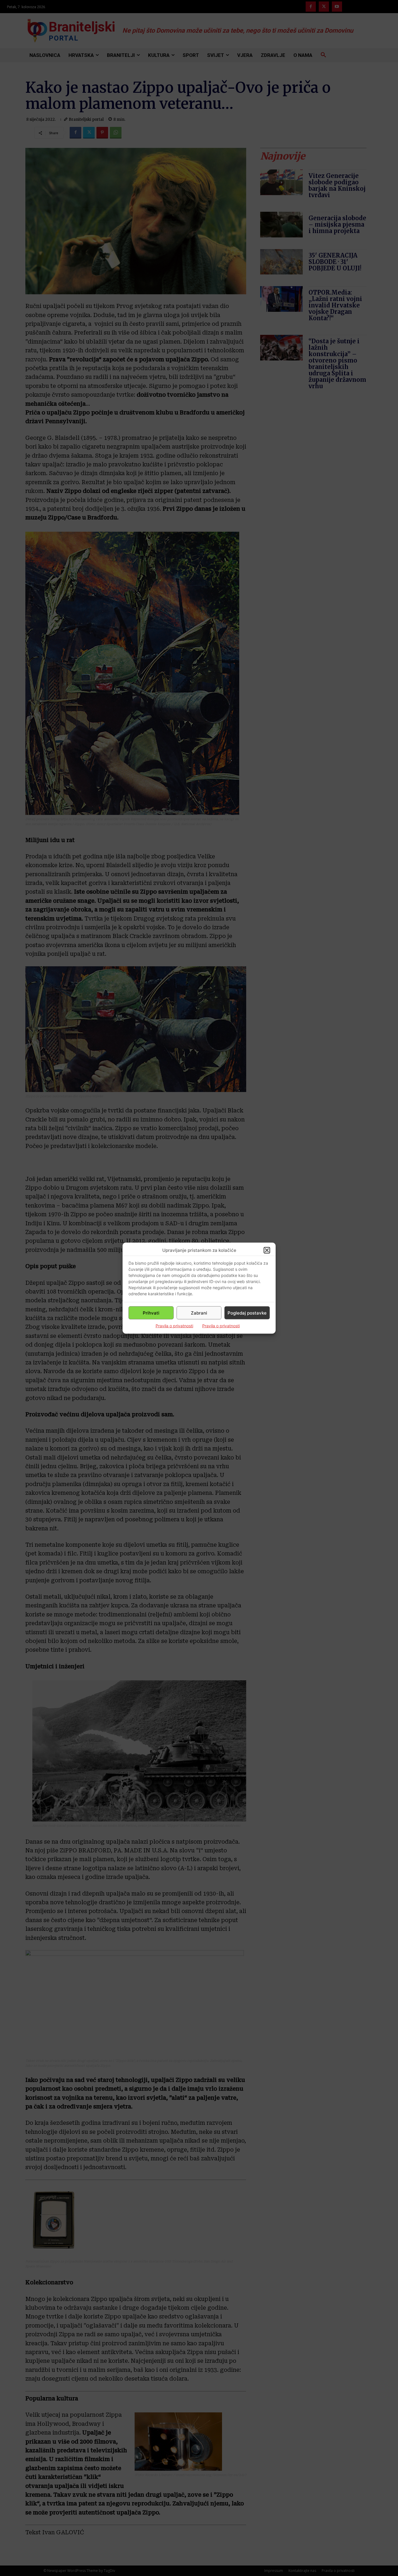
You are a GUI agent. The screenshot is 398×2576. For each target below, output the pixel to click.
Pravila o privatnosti (174, 1326)
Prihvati (151, 1313)
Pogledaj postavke (247, 1313)
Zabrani (199, 1313)
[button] (267, 1250)
